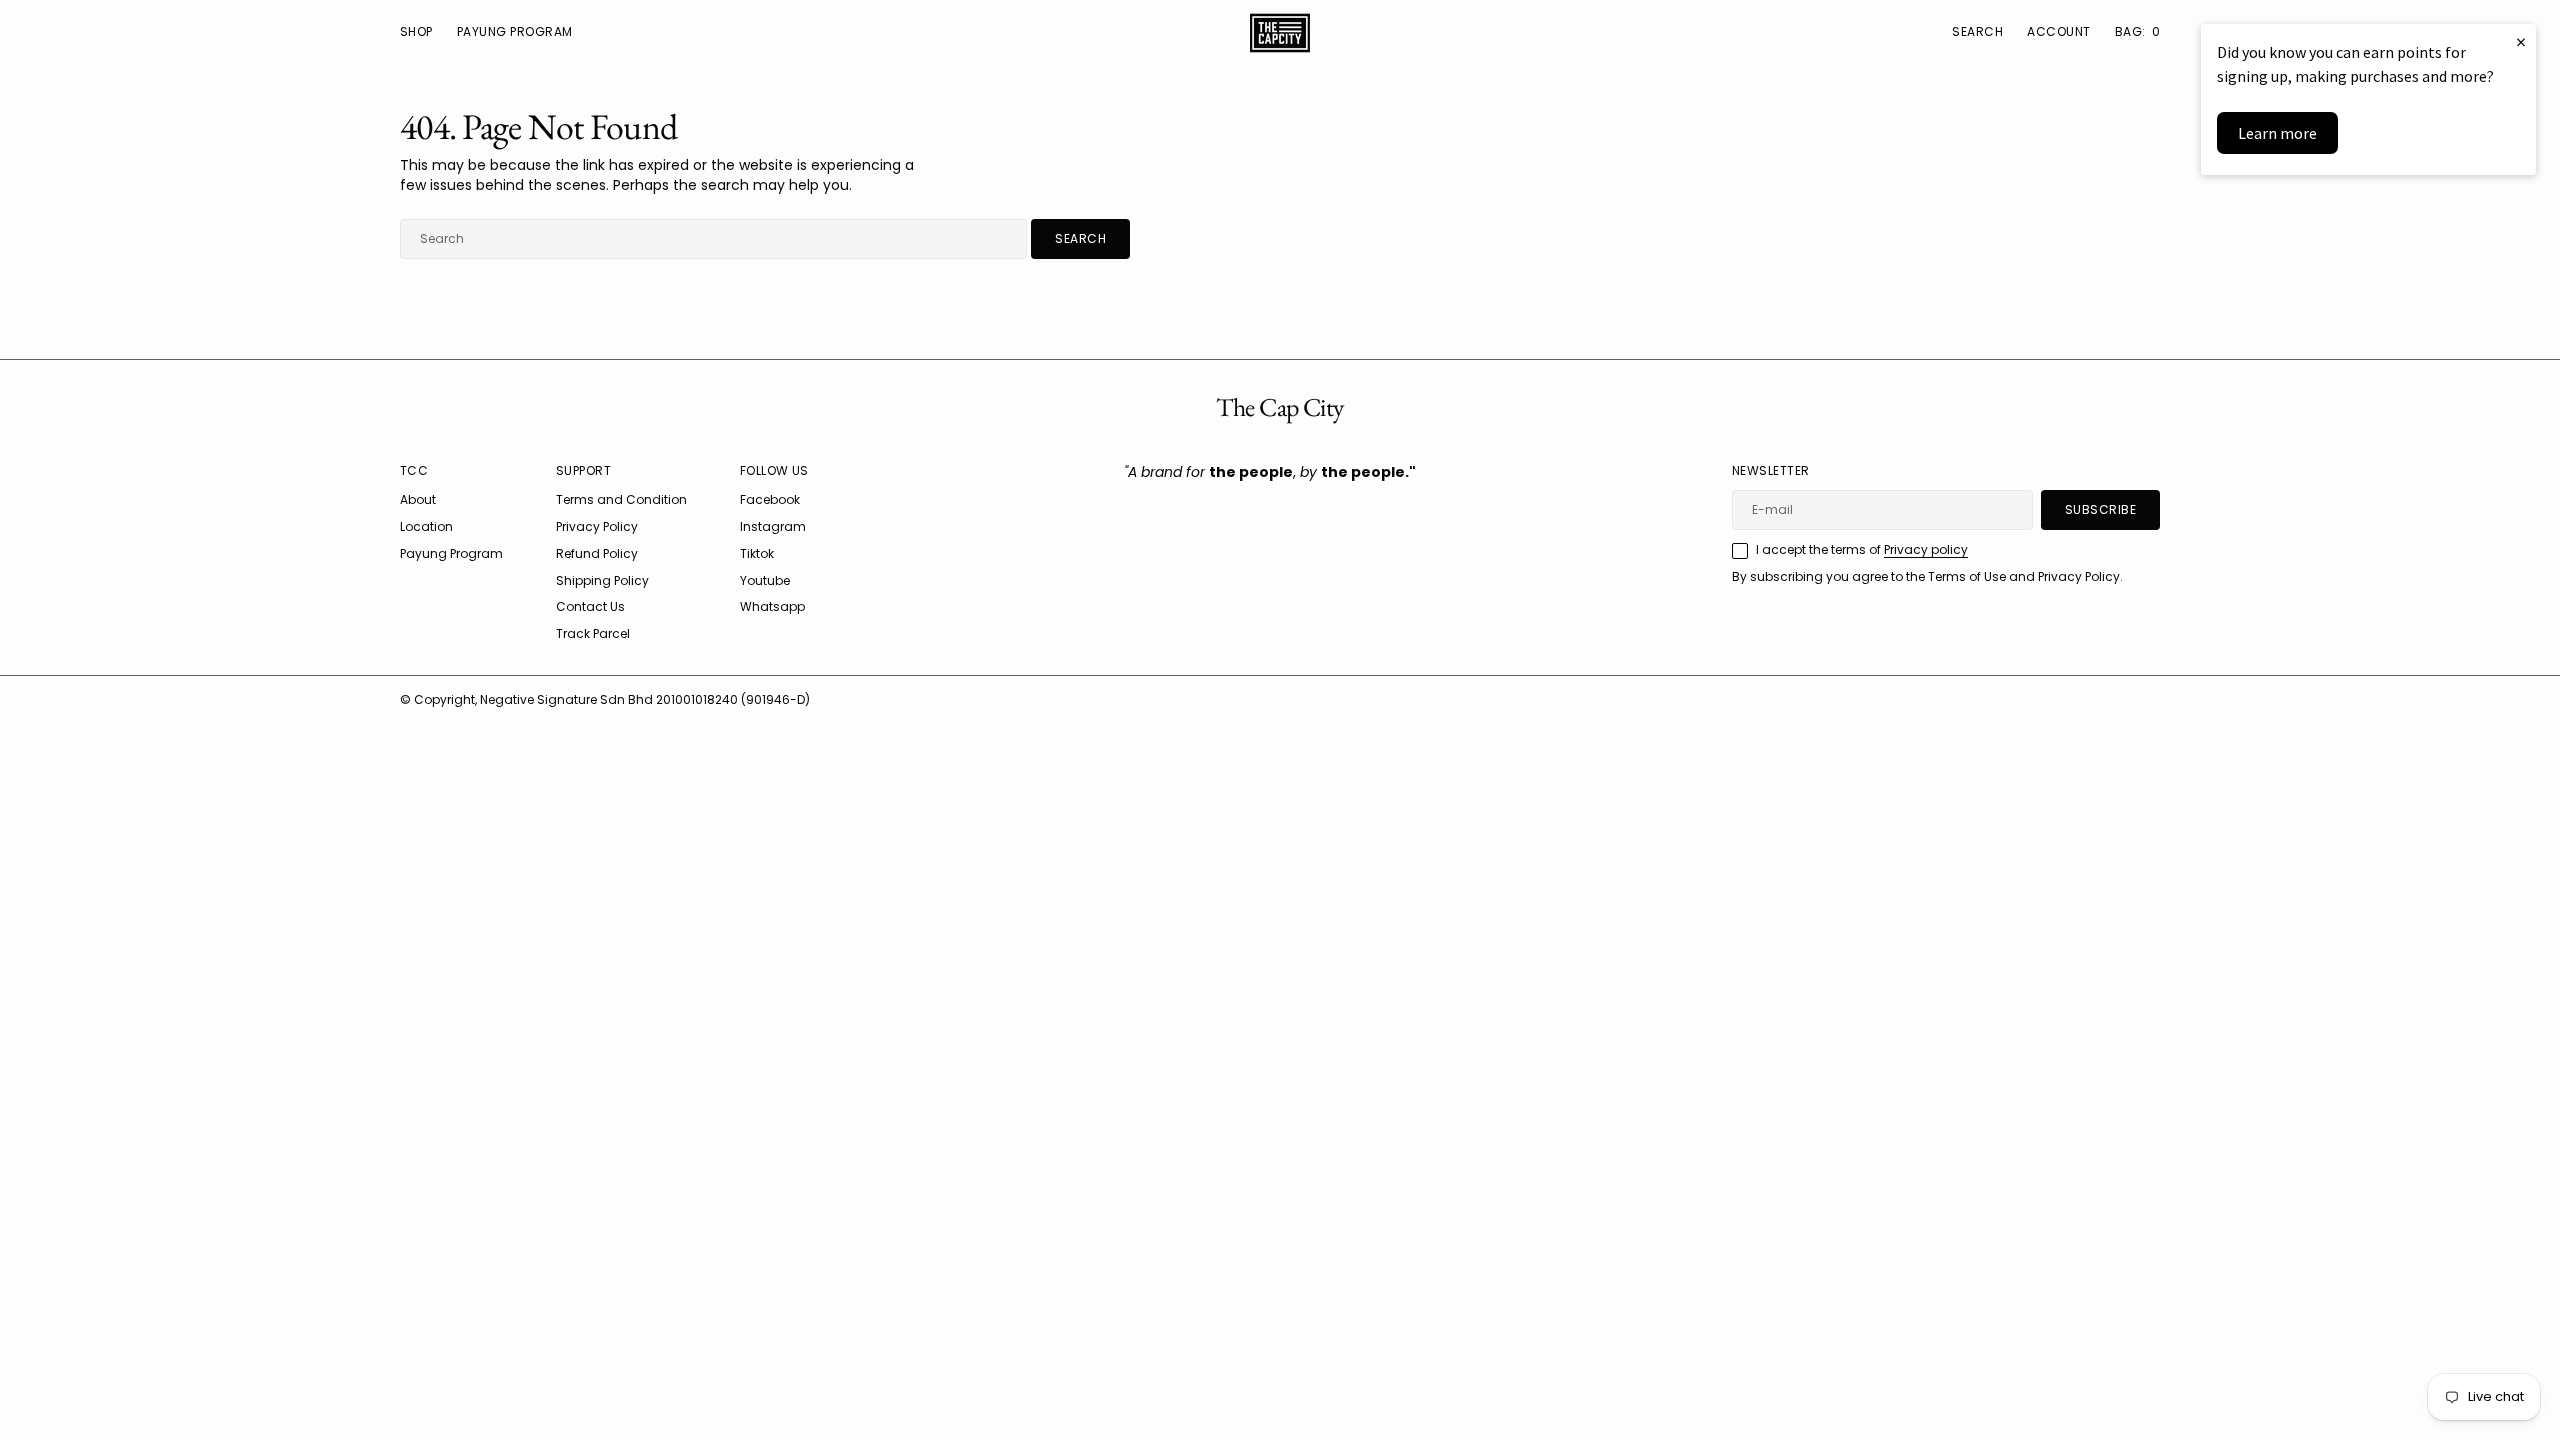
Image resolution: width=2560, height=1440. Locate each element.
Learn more (2277, 133)
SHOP (416, 31)
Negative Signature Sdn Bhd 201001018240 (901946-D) (645, 699)
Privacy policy (1926, 549)
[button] (2058, 32)
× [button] (2521, 41)
